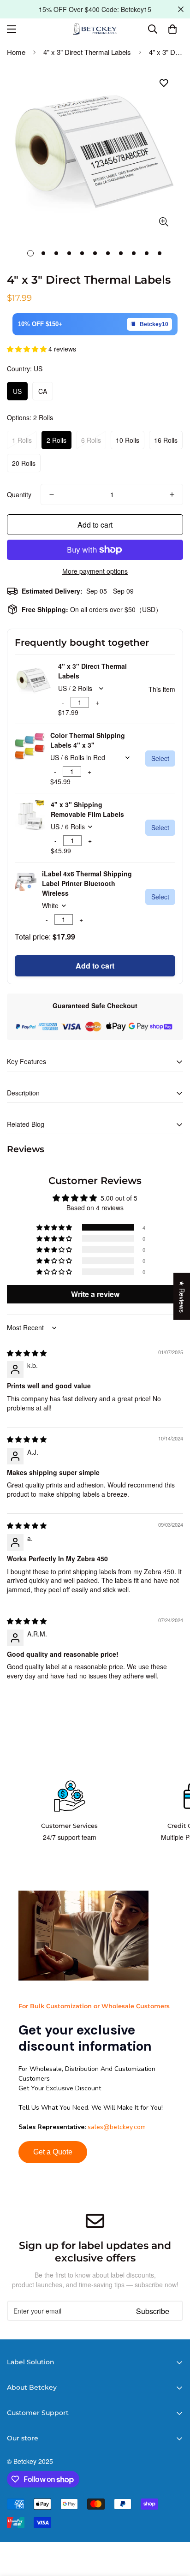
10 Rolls (128, 440)
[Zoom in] (163, 222)
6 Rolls (91, 440)
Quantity (19, 494)
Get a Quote (53, 2152)
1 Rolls (22, 440)
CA (43, 391)
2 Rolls (56, 440)
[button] (172, 29)
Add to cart (95, 966)
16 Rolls (166, 440)
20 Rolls (24, 463)
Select (160, 758)
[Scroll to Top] (173, 2527)
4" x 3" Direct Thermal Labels (87, 52)
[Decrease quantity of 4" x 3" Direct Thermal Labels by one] (52, 494)
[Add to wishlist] (163, 83)
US (17, 391)
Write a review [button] (95, 1294)
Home (16, 52)
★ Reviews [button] (182, 1296)
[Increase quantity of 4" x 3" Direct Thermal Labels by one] (172, 494)
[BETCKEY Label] (95, 29)
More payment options (95, 571)
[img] (27, 1353)
